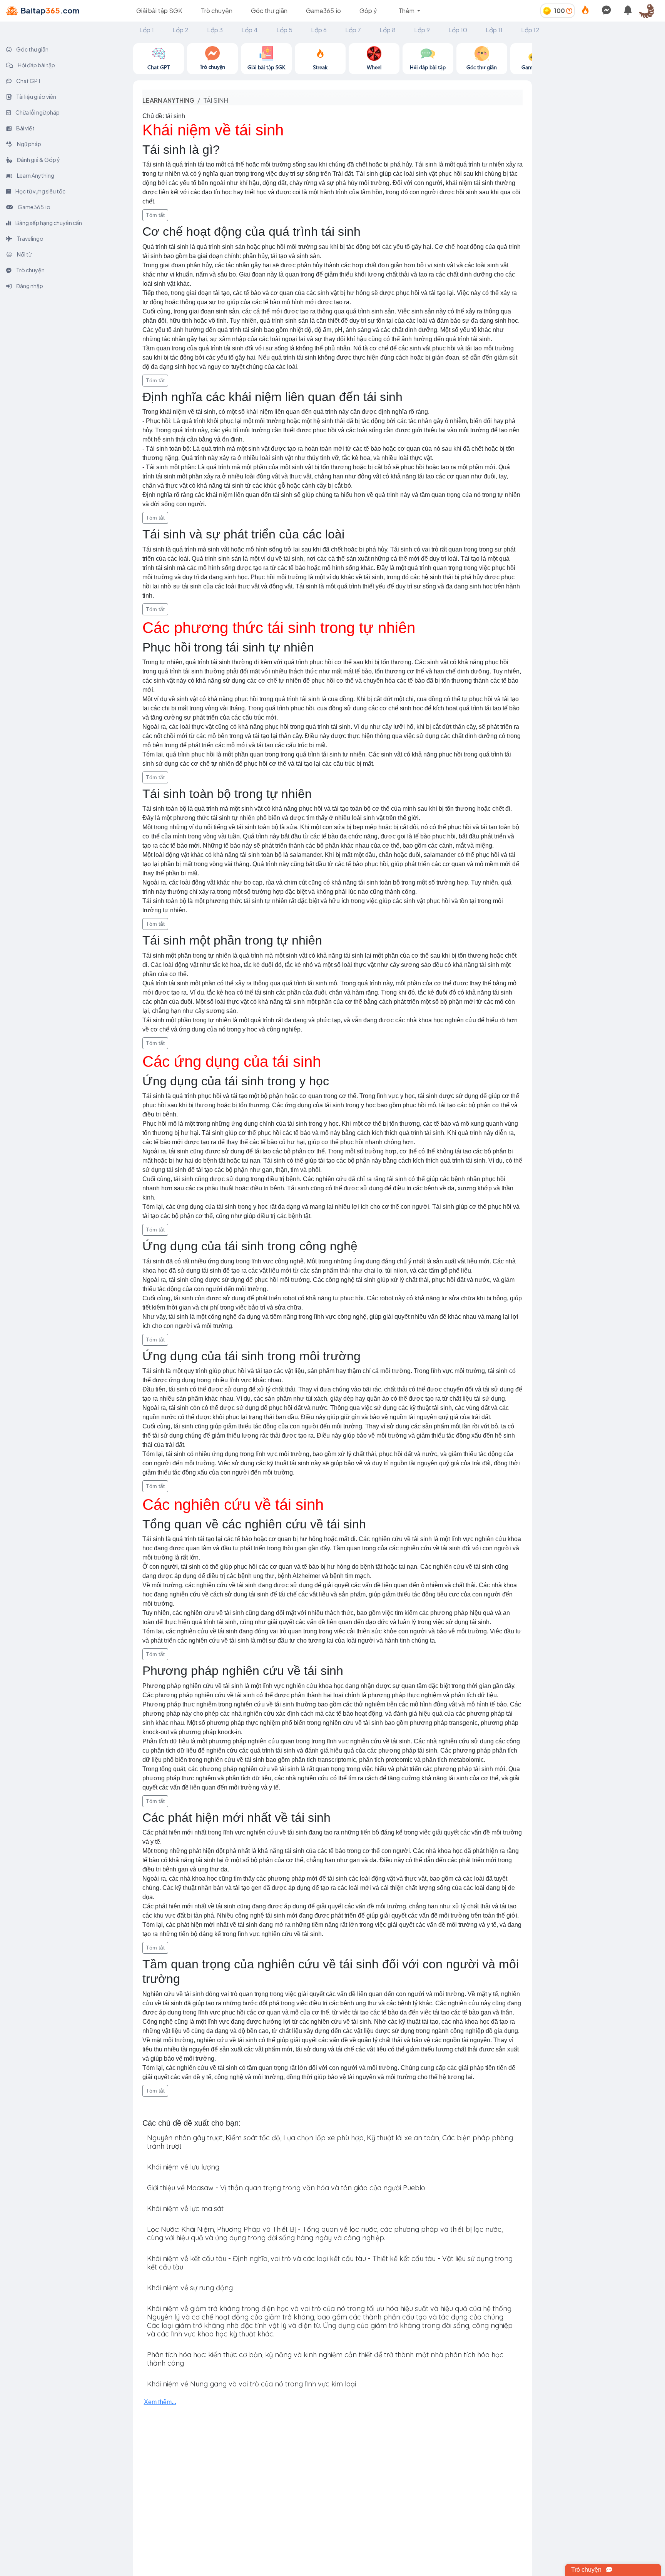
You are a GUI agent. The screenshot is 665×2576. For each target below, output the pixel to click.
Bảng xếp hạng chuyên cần (48, 223)
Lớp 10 (458, 30)
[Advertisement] (598, 91)
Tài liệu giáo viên (36, 97)
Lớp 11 (494, 30)
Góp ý (368, 11)
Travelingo (30, 238)
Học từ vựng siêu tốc (40, 191)
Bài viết (25, 128)
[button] (650, 11)
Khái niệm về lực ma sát (185, 2209)
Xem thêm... (160, 2402)
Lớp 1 (147, 30)
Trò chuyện (217, 11)
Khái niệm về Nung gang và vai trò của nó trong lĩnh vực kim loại (251, 2384)
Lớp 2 (180, 30)
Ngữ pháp (29, 144)
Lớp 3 (215, 30)
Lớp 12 (530, 30)
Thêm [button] (407, 11)
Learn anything (168, 100)
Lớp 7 (353, 30)
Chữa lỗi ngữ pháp (37, 112)
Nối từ (24, 254)
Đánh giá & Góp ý (38, 160)
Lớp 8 (388, 30)
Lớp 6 (319, 30)
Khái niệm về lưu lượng (183, 2167)
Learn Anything (35, 175)
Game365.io (323, 11)
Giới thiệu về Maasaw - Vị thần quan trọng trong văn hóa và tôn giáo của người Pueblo (286, 2188)
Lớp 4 (250, 30)
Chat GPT (28, 81)
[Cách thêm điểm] (569, 11)
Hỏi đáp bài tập (36, 65)
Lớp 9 (422, 30)
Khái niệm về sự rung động (190, 2288)
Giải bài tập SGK (159, 11)
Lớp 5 (284, 30)
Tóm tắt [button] (155, 215)
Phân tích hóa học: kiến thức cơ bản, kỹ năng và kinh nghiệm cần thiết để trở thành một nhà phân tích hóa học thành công (325, 2359)
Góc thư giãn (269, 11)
